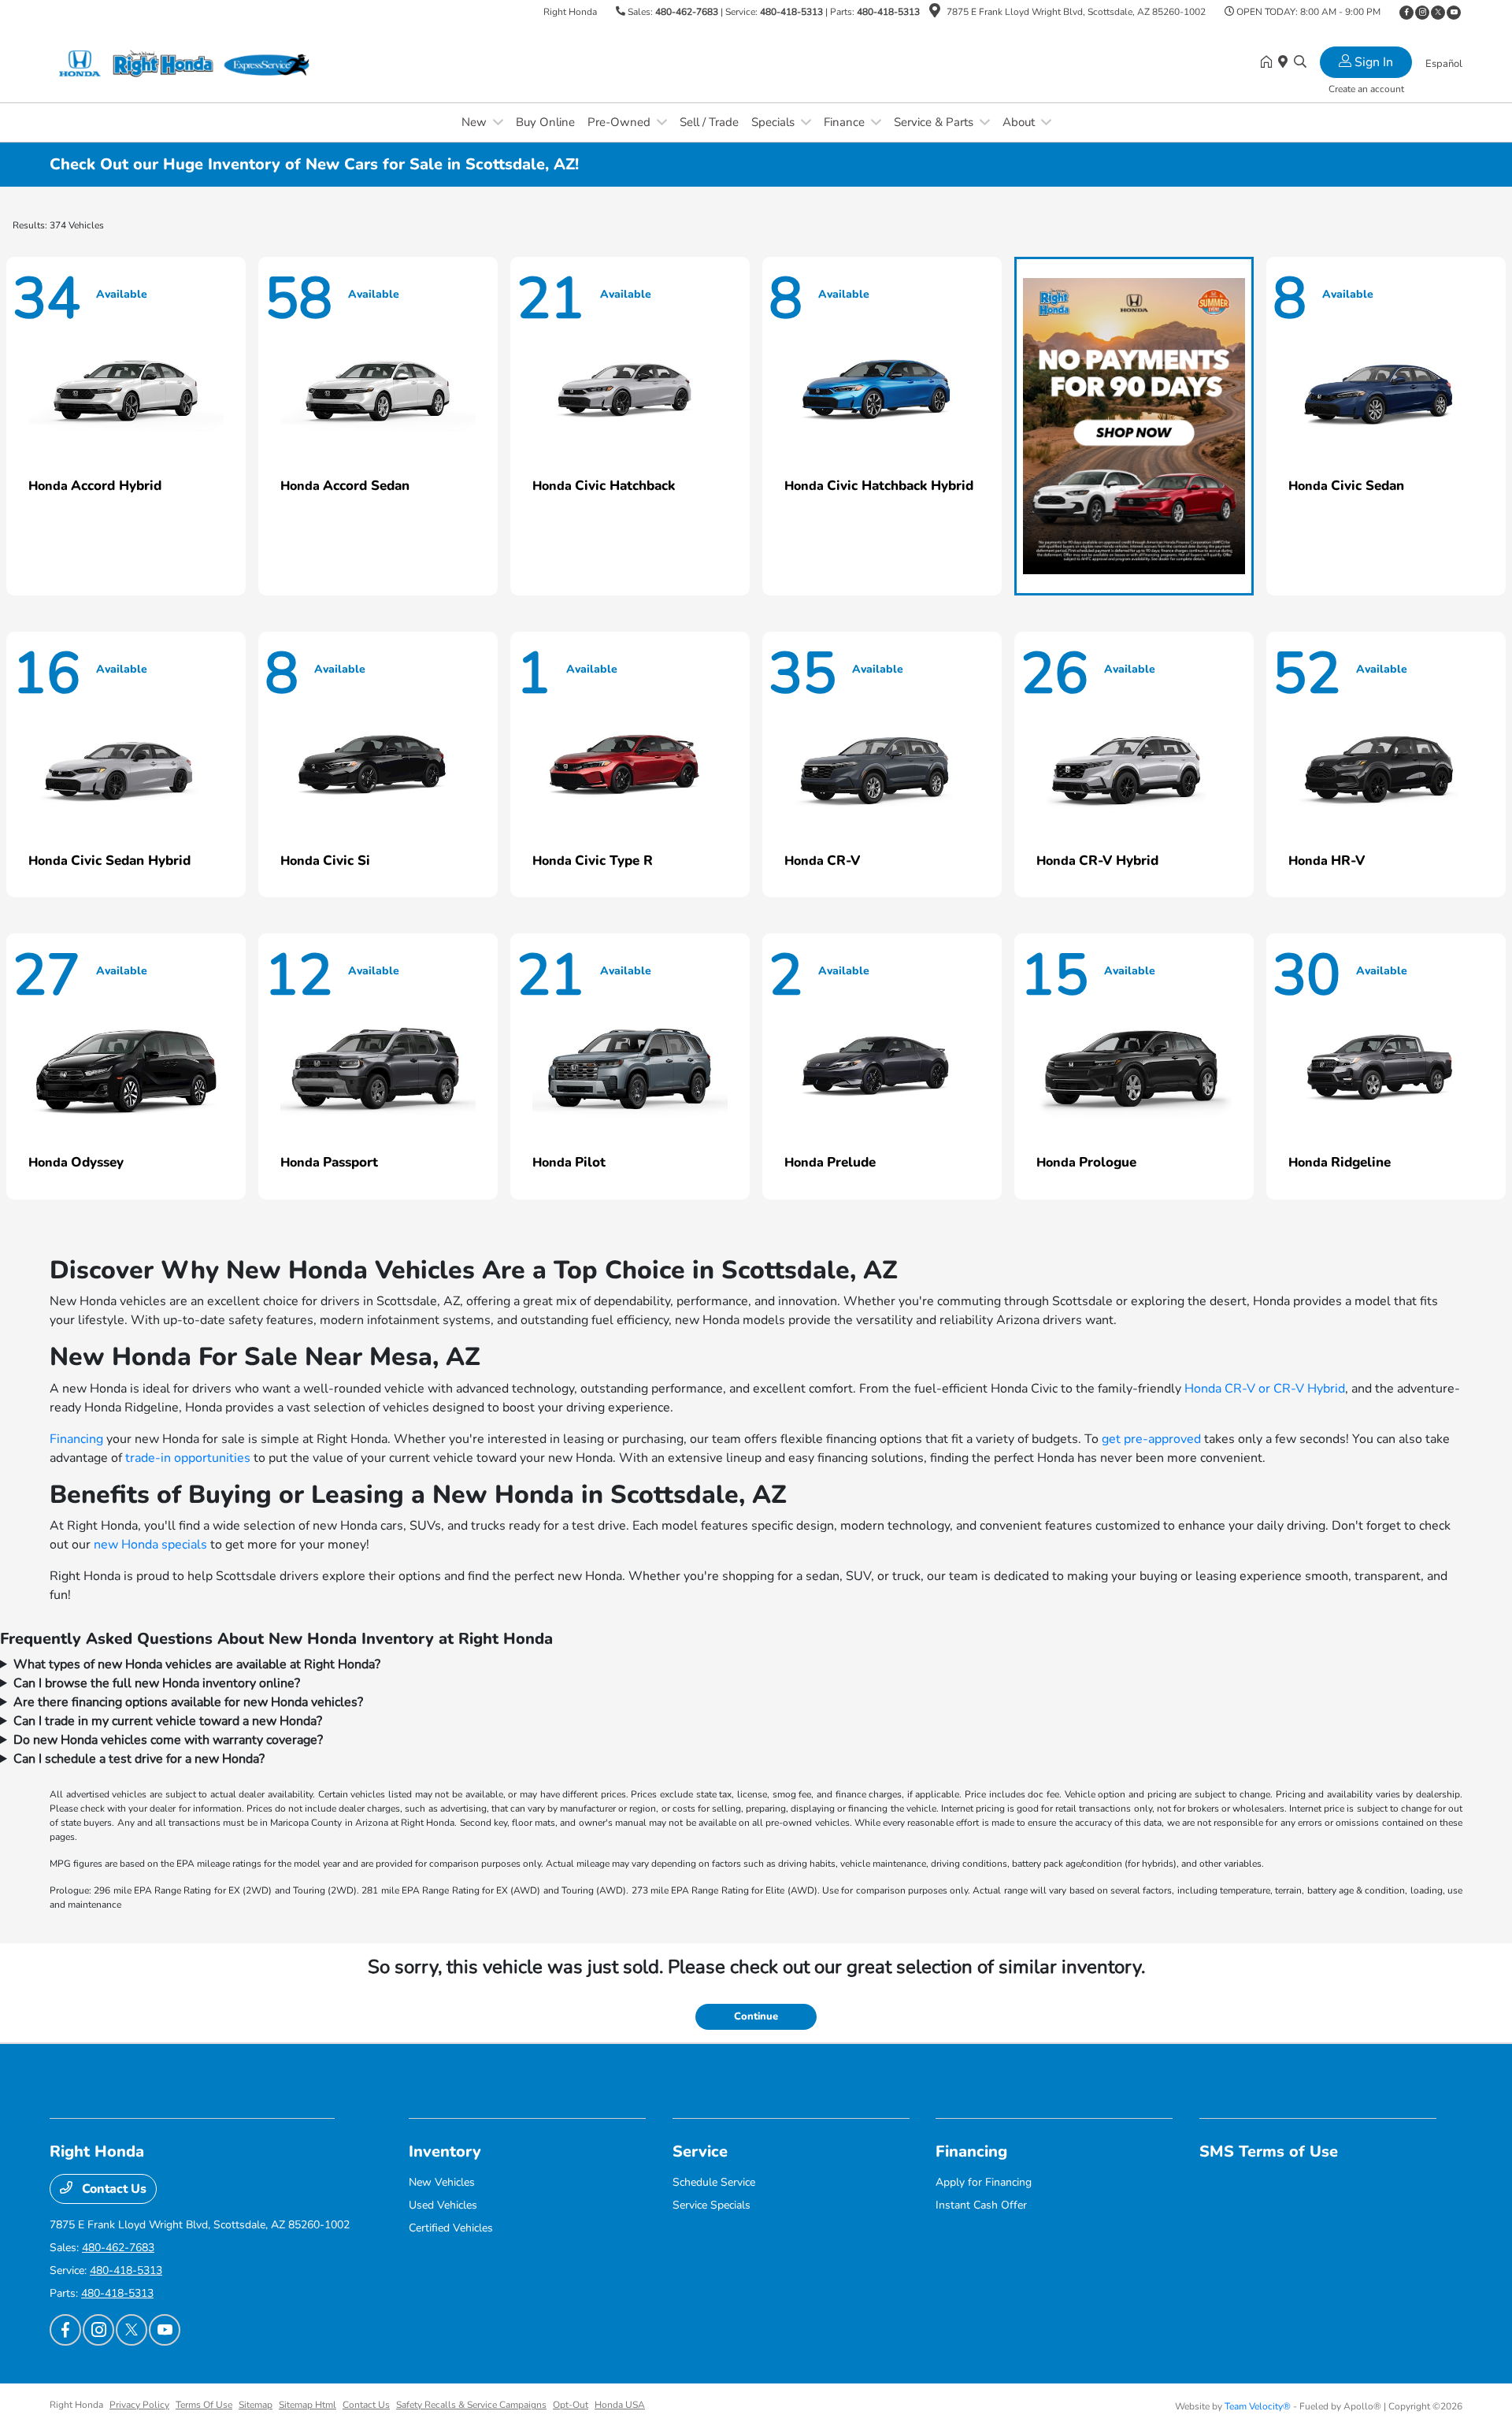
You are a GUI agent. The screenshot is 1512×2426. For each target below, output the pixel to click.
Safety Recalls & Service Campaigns (471, 2405)
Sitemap (256, 2405)
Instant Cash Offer (981, 2205)
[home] (1269, 63)
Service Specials (712, 2205)
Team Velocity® (1258, 2406)
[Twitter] (1438, 13)
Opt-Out (571, 2405)
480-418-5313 (791, 12)
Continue (756, 2016)
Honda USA (620, 2405)
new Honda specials (150, 1545)
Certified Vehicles (451, 2228)
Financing (76, 1439)
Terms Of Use (204, 2405)
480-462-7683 (687, 12)
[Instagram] (1422, 13)
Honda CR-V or (1229, 1389)
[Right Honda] (185, 62)
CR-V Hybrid (1309, 1389)
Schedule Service (714, 2182)
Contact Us (113, 2189)
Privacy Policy (139, 2405)
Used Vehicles (443, 2205)
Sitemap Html (308, 2405)
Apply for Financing (984, 2182)
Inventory (445, 2151)
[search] (1300, 63)
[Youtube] (1454, 13)
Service (700, 2151)
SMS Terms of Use (1269, 2151)
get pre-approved (1151, 1439)
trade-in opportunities (188, 1458)
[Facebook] (1406, 13)
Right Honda (76, 2405)
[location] (935, 13)
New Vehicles (442, 2182)
